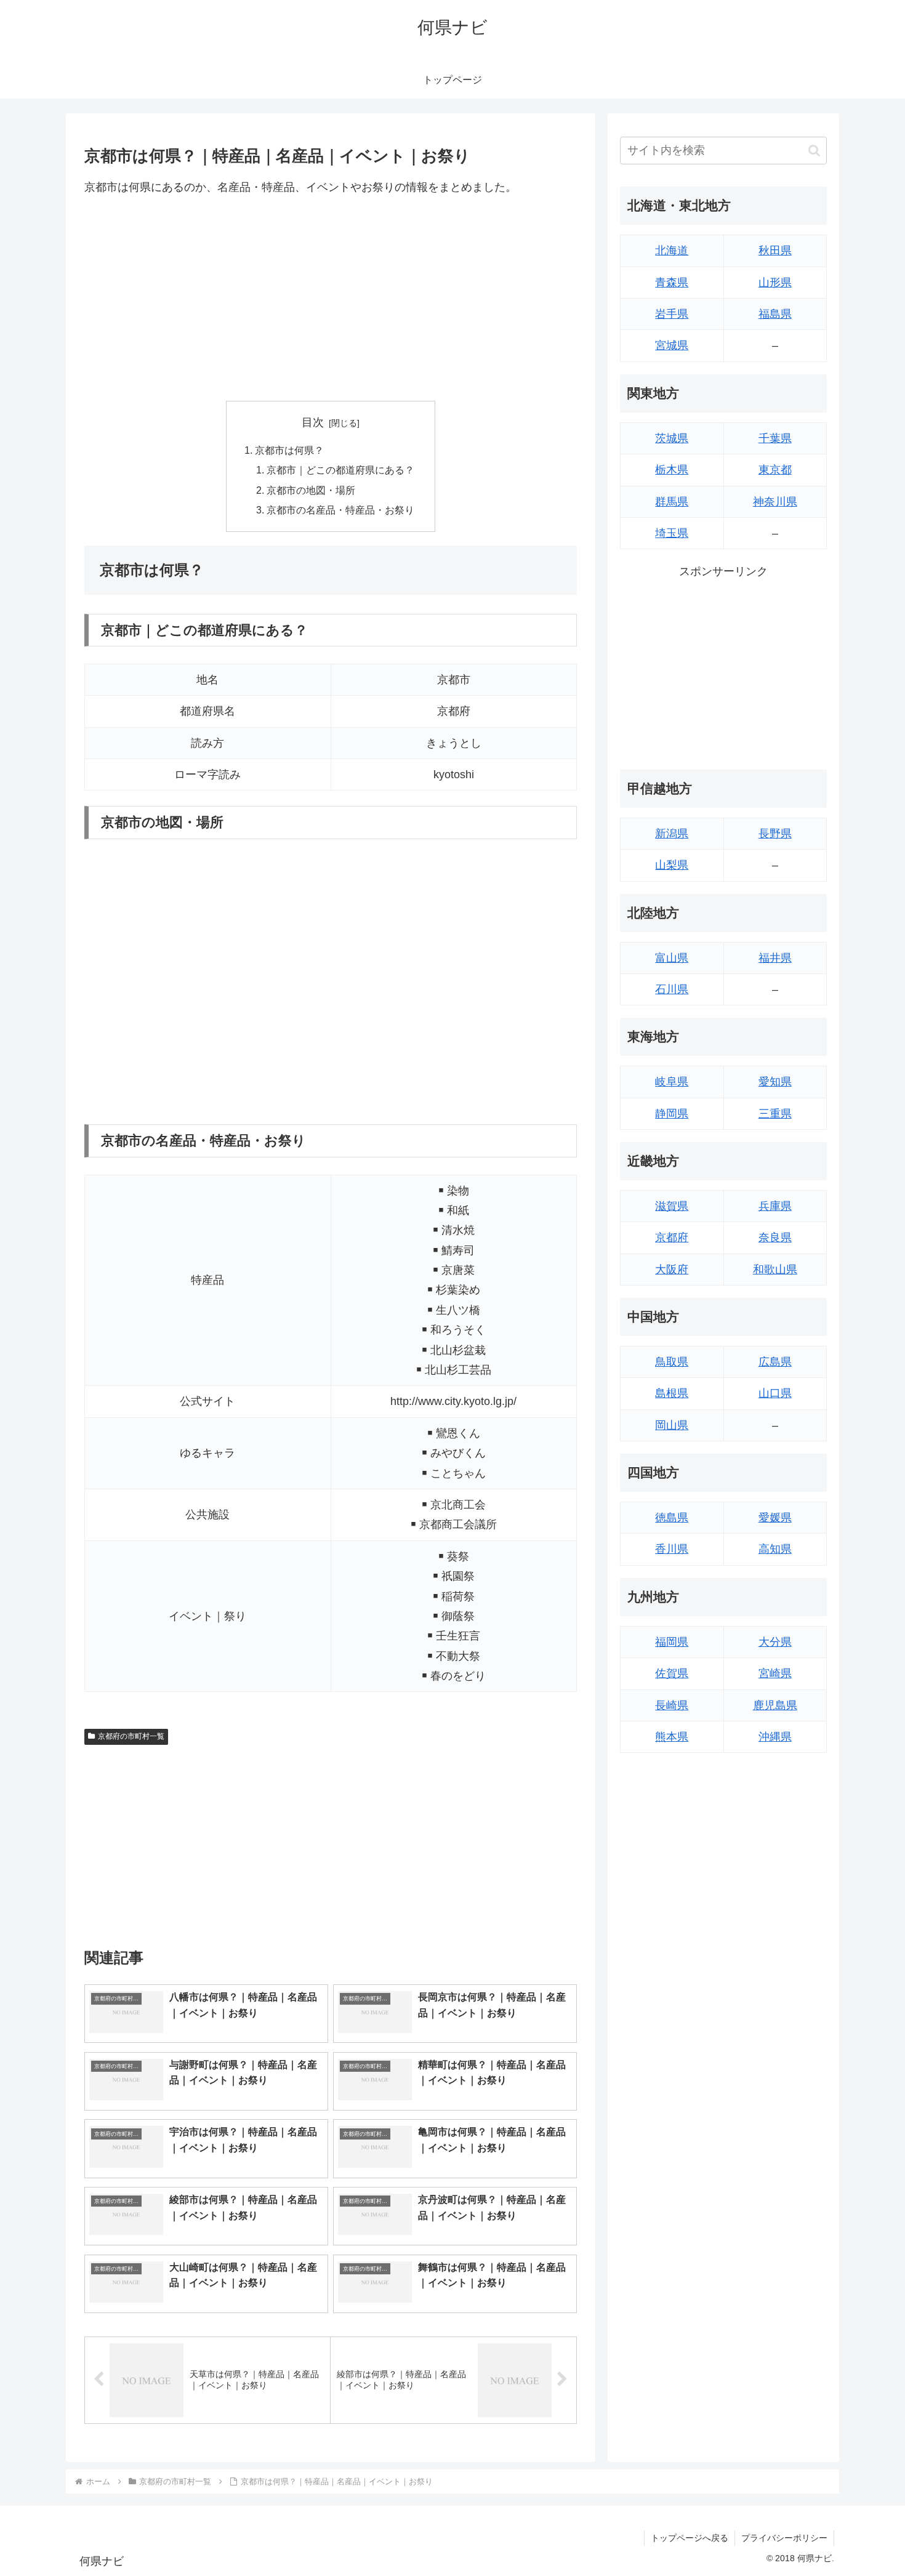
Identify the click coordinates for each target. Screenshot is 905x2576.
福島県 (775, 314)
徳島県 (672, 1518)
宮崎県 (775, 1673)
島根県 (672, 1393)
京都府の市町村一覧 (131, 1736)
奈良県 (775, 1238)
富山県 (672, 958)
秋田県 (775, 251)
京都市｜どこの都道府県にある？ (340, 470)
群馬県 (672, 502)
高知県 (775, 1549)
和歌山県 (775, 1270)
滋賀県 (672, 1206)
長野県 (775, 834)
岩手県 (672, 314)
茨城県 (672, 438)
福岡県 (672, 1642)
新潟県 (672, 834)
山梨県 (672, 865)
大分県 (775, 1642)
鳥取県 (672, 1362)
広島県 (775, 1362)
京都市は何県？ (289, 450)
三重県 (775, 1114)
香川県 (672, 1549)
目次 (313, 422)
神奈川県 (775, 502)
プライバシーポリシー (784, 2538)
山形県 (775, 283)
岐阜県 (672, 1082)
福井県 (775, 958)
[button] (814, 151)
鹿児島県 (775, 1705)
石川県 (672, 989)
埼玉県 (672, 533)
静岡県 (672, 1114)
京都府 (672, 1238)
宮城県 (672, 345)
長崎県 (672, 1705)
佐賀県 (672, 1673)
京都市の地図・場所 (311, 490)
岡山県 (672, 1425)
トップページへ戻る (690, 2538)
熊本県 (672, 1737)
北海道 (672, 251)
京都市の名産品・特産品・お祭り (340, 510)
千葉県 (775, 438)
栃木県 (672, 470)
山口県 (775, 1393)
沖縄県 (775, 1737)
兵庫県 (775, 1206)
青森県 (672, 283)
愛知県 (775, 1082)
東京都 (775, 470)
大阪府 (672, 1270)
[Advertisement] (331, 299)
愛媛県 (775, 1518)
